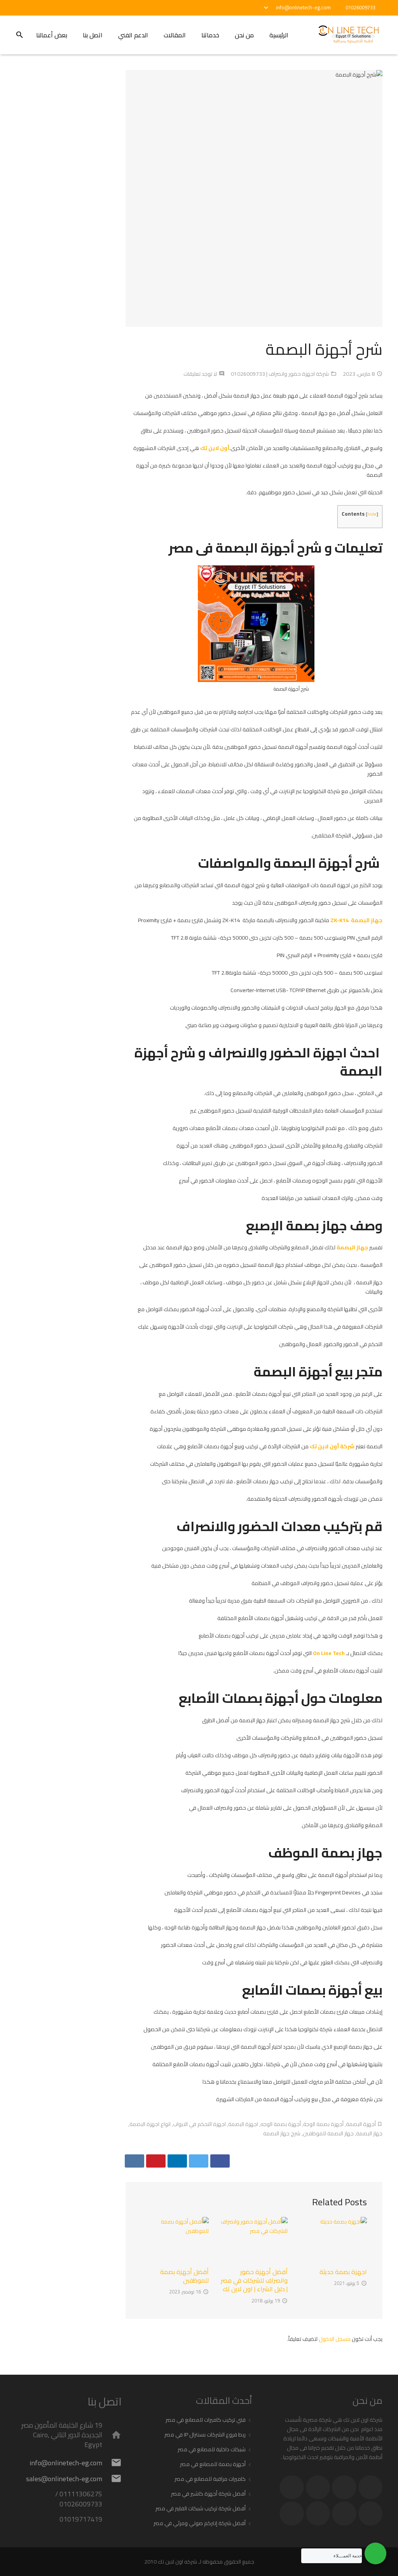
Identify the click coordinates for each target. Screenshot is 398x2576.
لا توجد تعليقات (200, 374)
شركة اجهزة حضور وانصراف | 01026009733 (280, 374)
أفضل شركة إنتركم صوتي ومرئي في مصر (200, 2523)
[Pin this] (156, 2161)
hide (372, 514)
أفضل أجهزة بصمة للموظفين (184, 2276)
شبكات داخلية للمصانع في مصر (212, 2449)
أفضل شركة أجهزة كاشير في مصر (208, 2494)
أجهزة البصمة (361, 2124)
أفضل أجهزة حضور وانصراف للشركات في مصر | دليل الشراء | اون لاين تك (254, 2280)
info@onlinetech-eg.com (303, 7)
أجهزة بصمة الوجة (323, 2124)
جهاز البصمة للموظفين (328, 2133)
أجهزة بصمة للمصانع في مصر (213, 2464)
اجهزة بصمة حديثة (343, 2272)
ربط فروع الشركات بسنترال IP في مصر (205, 2435)
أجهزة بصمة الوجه (281, 2124)
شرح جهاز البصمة (282, 2133)
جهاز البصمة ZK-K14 (356, 920)
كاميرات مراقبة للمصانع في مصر (210, 2479)
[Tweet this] (199, 2161)
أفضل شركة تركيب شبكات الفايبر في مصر (201, 2508)
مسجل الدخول (335, 2339)
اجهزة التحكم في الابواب (199, 2124)
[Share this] (220, 2161)
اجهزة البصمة (243, 2124)
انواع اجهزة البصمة (150, 2124)
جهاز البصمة (352, 1247)
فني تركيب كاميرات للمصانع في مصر (206, 2420)
